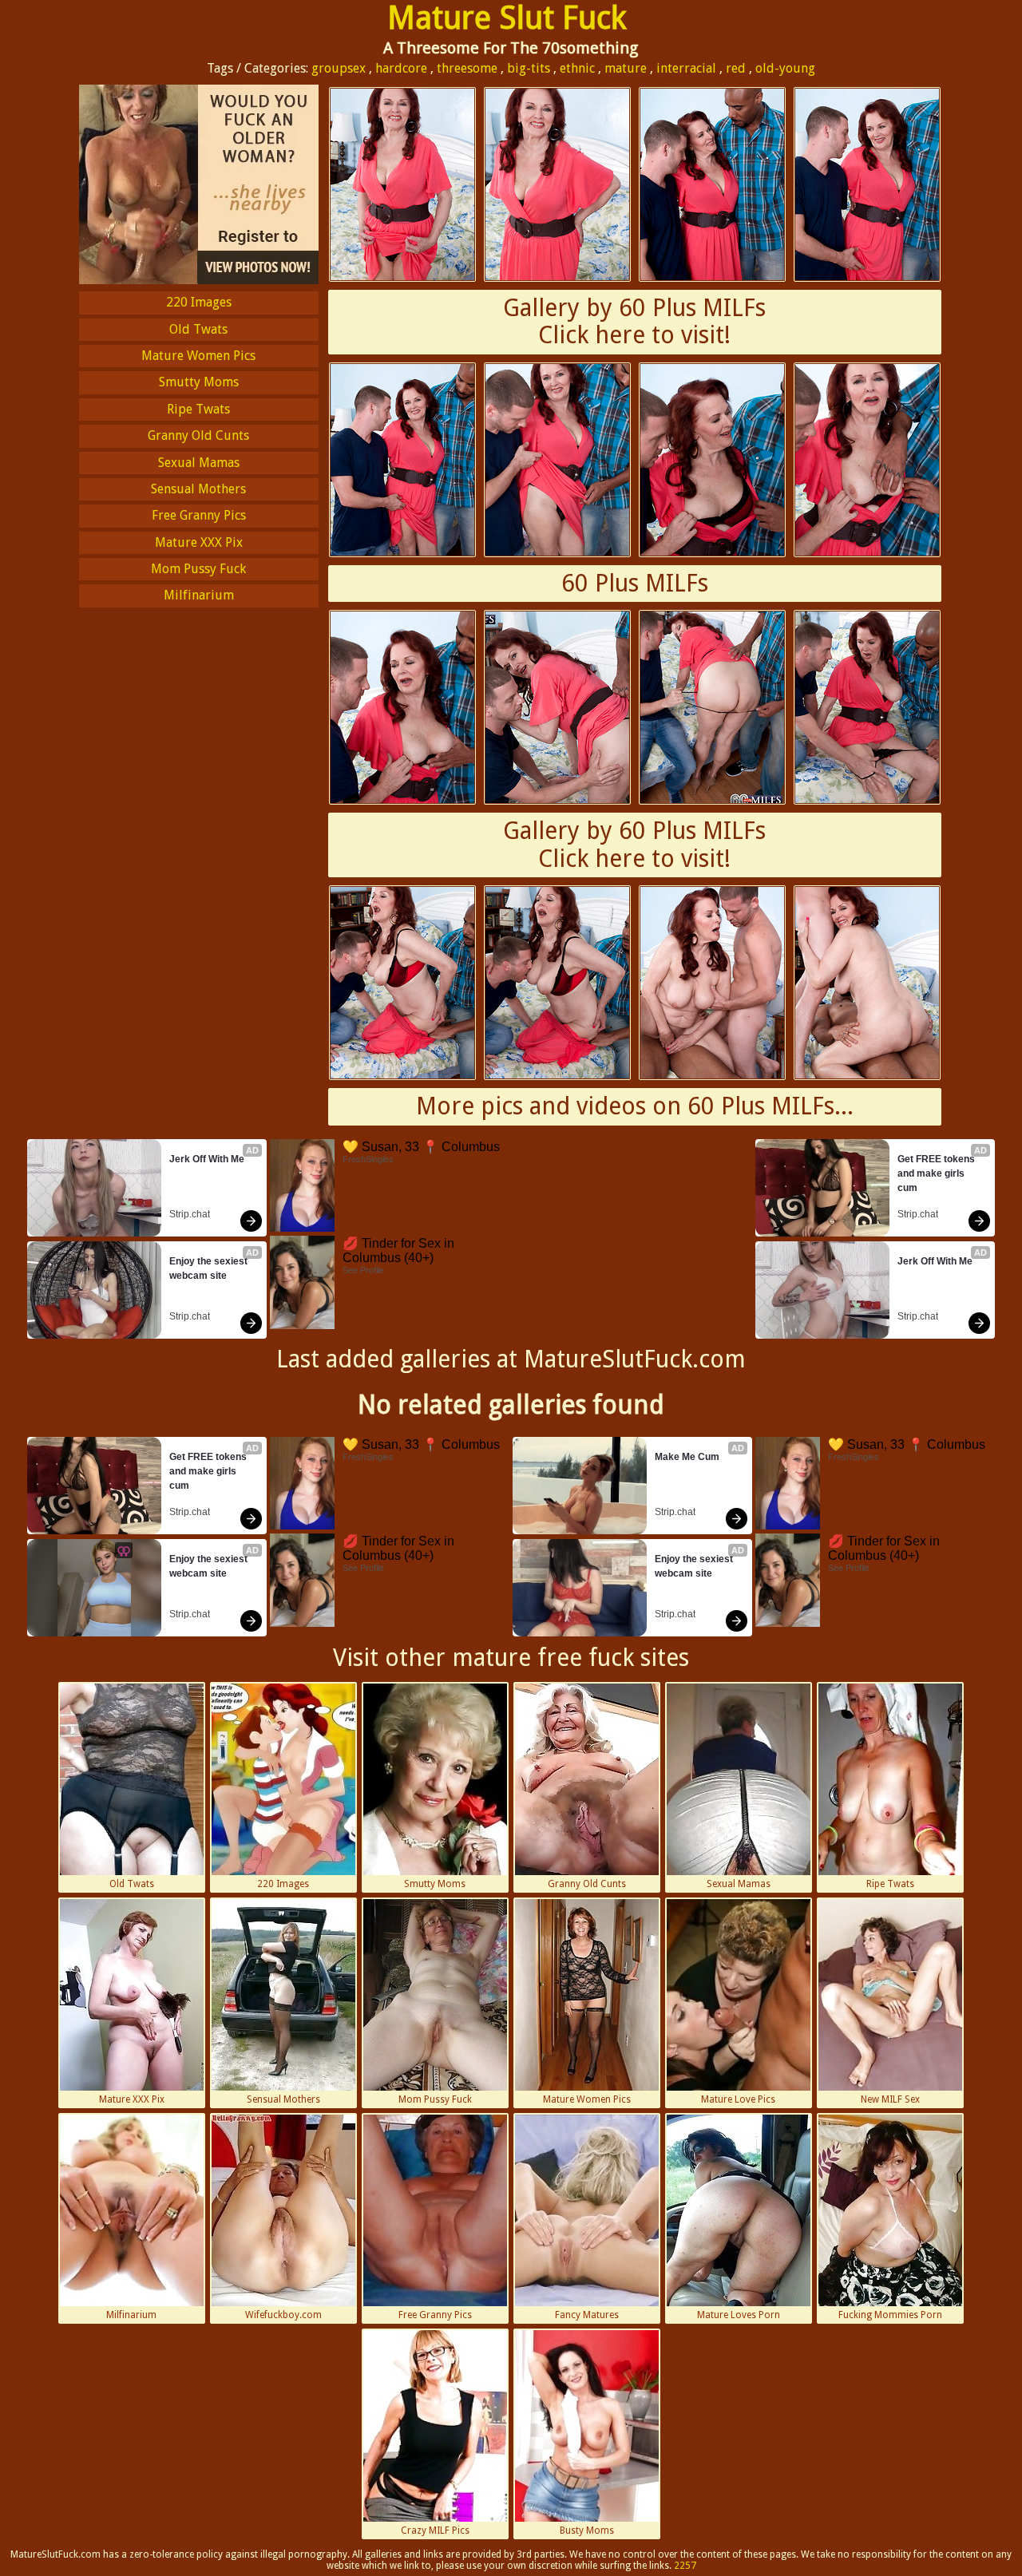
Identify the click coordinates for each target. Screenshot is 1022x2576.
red (736, 68)
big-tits (529, 68)
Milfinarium (199, 595)
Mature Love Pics (738, 2099)
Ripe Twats (198, 409)
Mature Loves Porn (739, 2315)
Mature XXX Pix (199, 542)
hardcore (401, 68)
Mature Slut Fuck (507, 18)
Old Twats (198, 329)
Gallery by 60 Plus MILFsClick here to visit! (634, 322)
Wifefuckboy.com (283, 2315)
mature (626, 68)
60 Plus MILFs (635, 583)
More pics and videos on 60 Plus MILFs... (635, 1106)
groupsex (339, 68)
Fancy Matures (587, 2315)
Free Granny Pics (199, 515)
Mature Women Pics (198, 356)
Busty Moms (587, 2530)
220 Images (199, 302)
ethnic (577, 68)
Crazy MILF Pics (435, 2530)
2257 (685, 2566)
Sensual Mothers (198, 489)
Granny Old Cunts (198, 435)
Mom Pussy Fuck (198, 569)
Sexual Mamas (199, 463)
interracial (686, 68)
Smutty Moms (199, 382)
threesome (467, 68)
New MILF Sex (890, 2099)
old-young (785, 68)
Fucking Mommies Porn (890, 2315)
